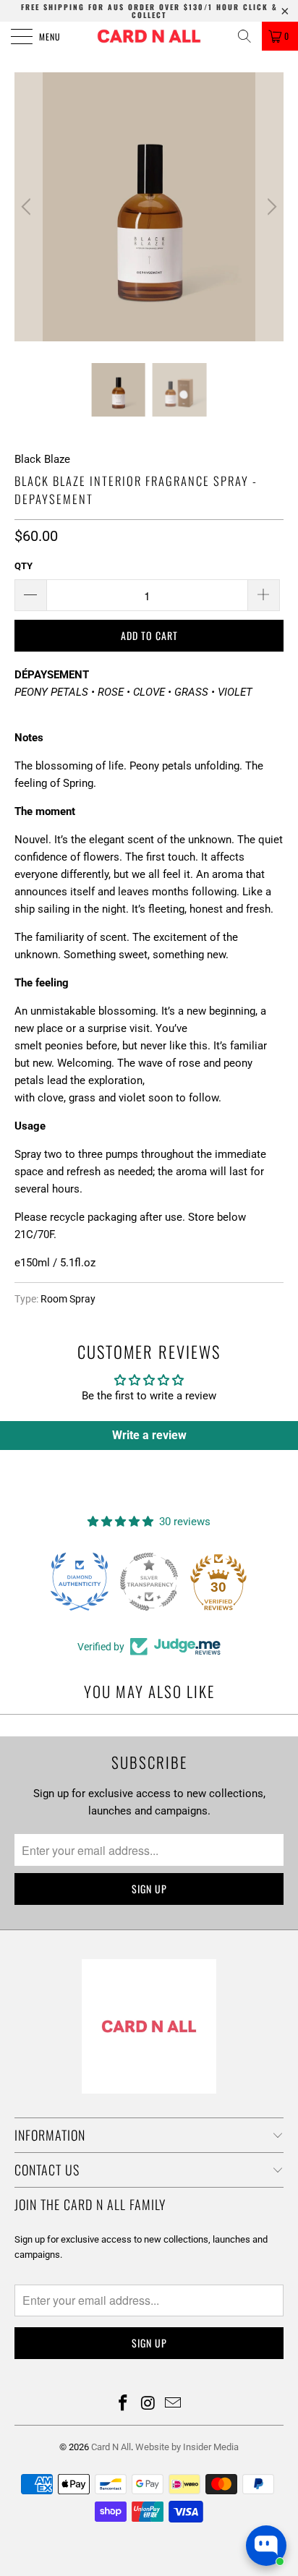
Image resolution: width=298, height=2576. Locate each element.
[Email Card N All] (174, 2404)
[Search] (244, 36)
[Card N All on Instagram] (148, 2404)
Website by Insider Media (187, 2447)
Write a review (149, 1435)
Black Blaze (42, 459)
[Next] (270, 207)
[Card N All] (149, 36)
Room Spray (68, 1299)
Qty (24, 566)
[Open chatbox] (266, 2546)
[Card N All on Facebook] (123, 2404)
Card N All (111, 2447)
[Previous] (28, 207)
